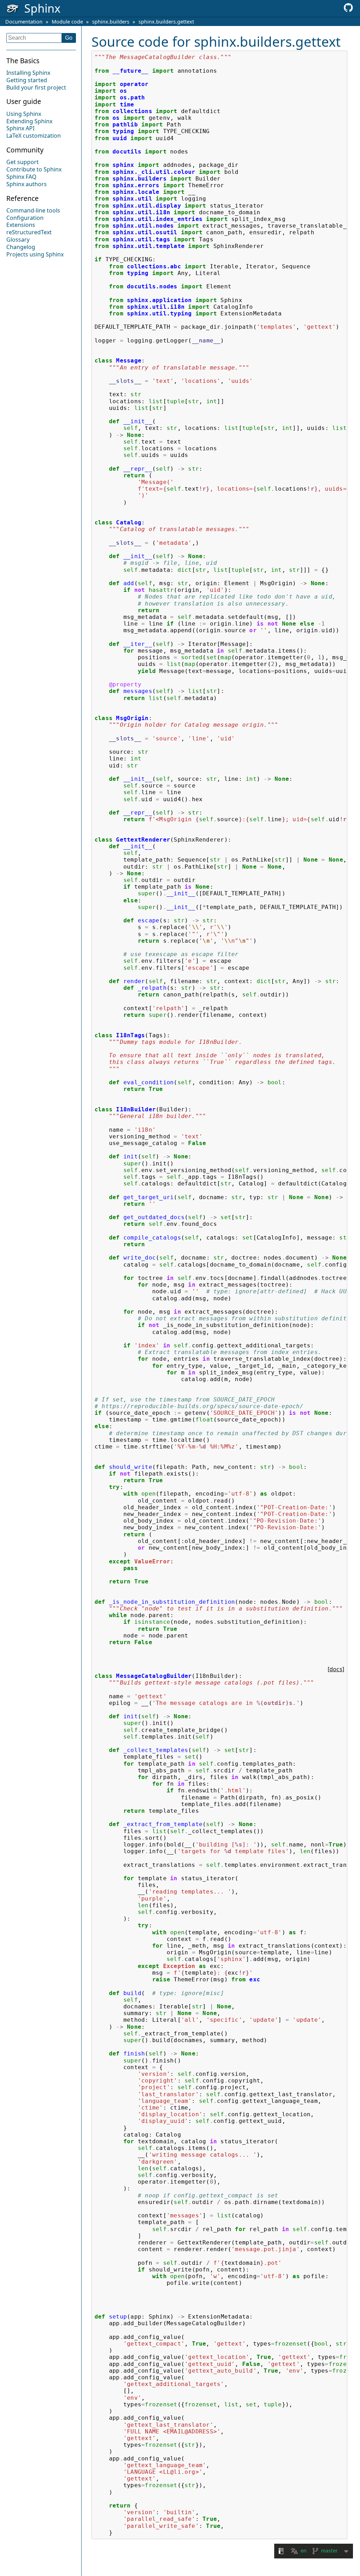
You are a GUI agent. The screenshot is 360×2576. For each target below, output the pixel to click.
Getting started (27, 80)
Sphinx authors (27, 184)
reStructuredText (29, 232)
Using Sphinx (24, 114)
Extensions (21, 225)
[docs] (336, 1669)
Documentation (24, 22)
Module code (67, 22)
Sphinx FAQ (21, 177)
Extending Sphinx (29, 121)
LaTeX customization (34, 136)
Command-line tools (33, 210)
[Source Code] (348, 10)
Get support (22, 162)
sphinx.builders (111, 22)
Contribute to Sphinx (34, 169)
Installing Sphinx (28, 73)
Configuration (25, 218)
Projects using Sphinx (35, 254)
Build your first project (36, 87)
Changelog (21, 247)
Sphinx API (20, 128)
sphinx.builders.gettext (166, 22)
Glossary (18, 240)
